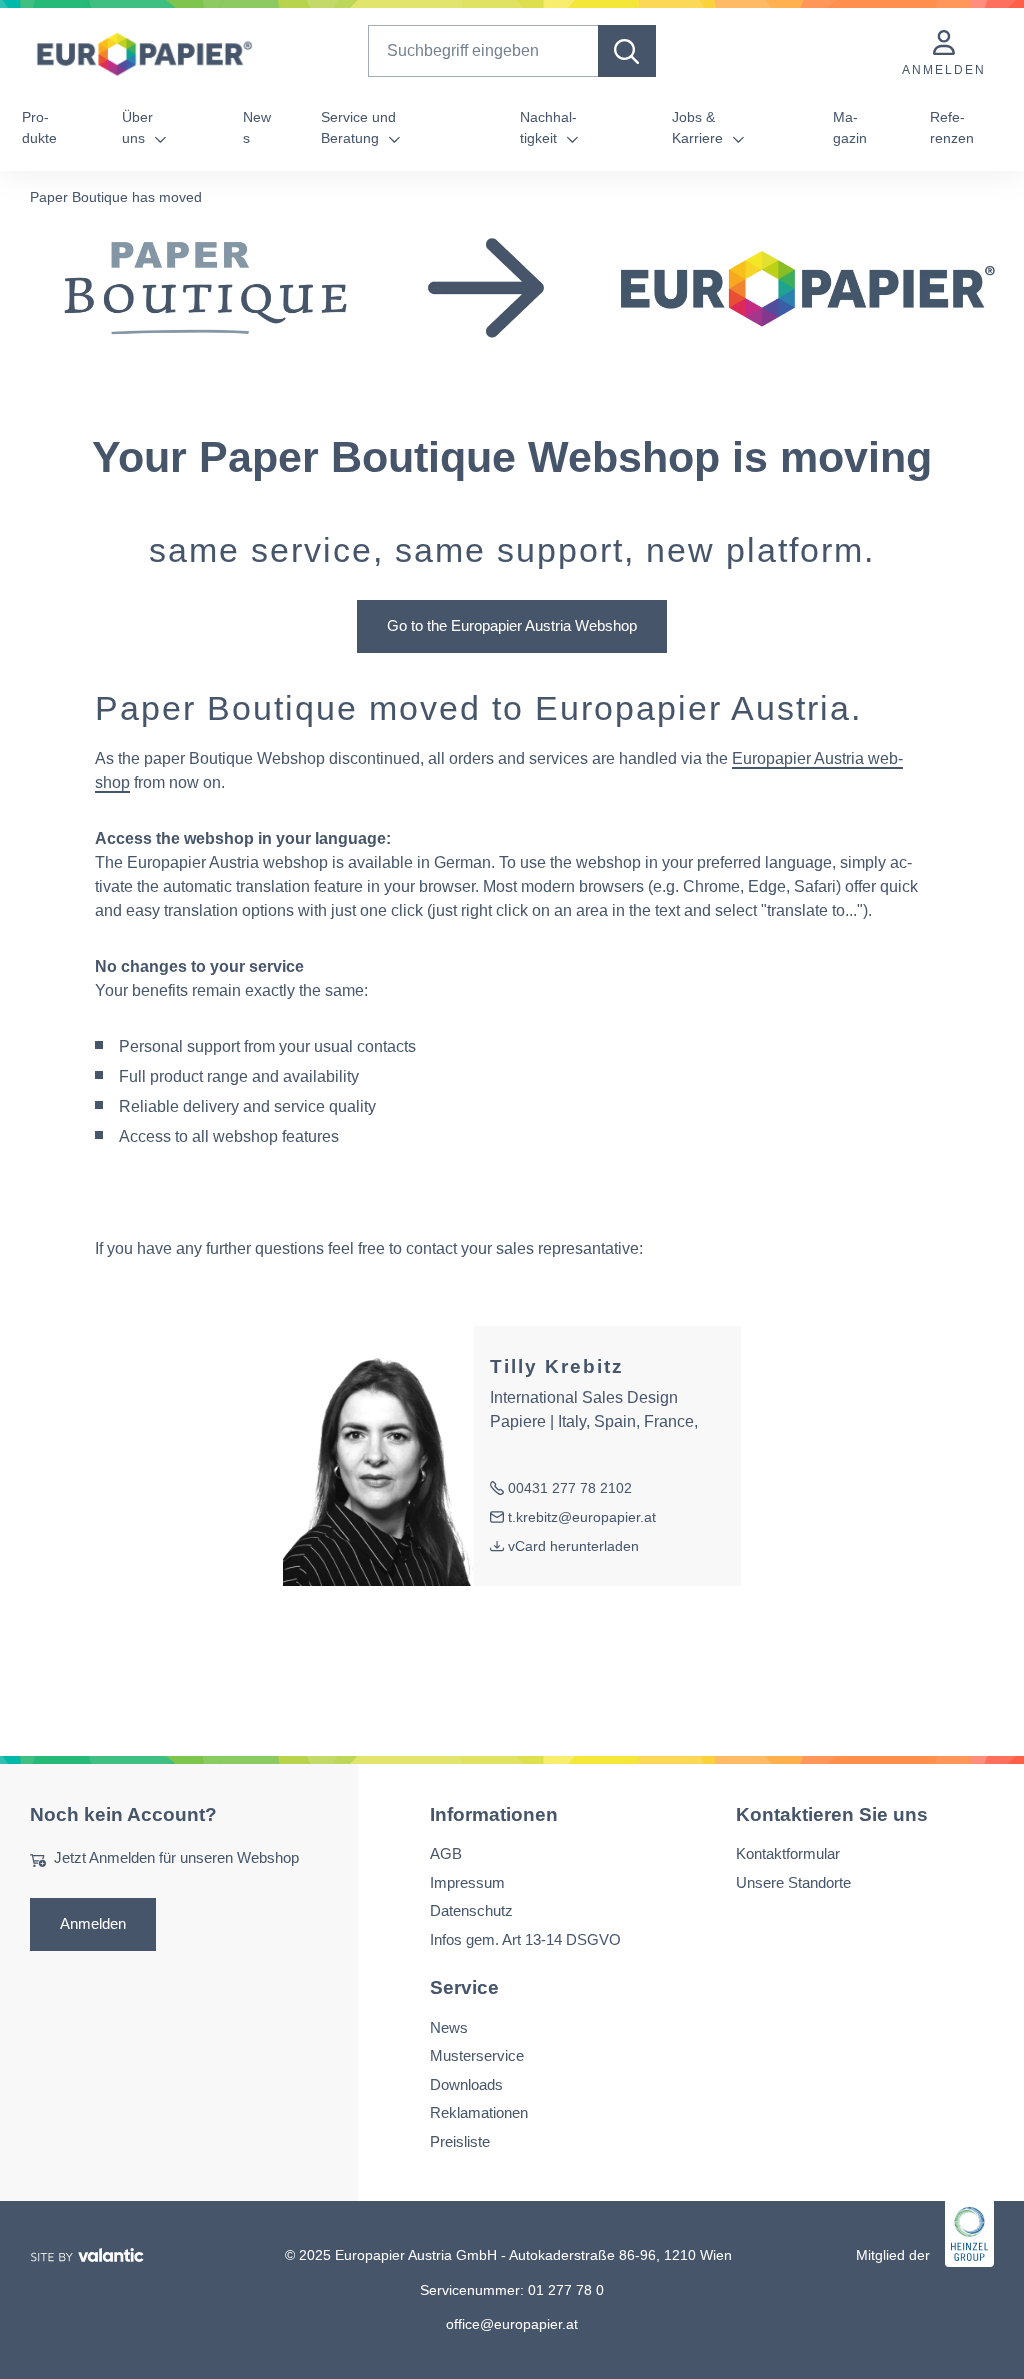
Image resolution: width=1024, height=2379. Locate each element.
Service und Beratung (358, 127)
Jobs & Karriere (699, 127)
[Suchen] (627, 51)
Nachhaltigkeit (548, 127)
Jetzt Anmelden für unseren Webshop (176, 1858)
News (257, 127)
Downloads (466, 2084)
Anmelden (93, 1923)
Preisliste (460, 2141)
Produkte (39, 127)
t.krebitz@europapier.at (573, 1518)
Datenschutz (471, 1911)
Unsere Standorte (793, 1882)
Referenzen (952, 127)
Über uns (137, 127)
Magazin (850, 127)
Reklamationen (479, 2112)
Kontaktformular (788, 1854)
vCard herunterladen (573, 1546)
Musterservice (477, 2055)
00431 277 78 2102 (561, 1489)
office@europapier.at (512, 2324)
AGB (446, 1854)
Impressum (467, 1882)
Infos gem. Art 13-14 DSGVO (525, 1939)
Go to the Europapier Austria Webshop (512, 625)
